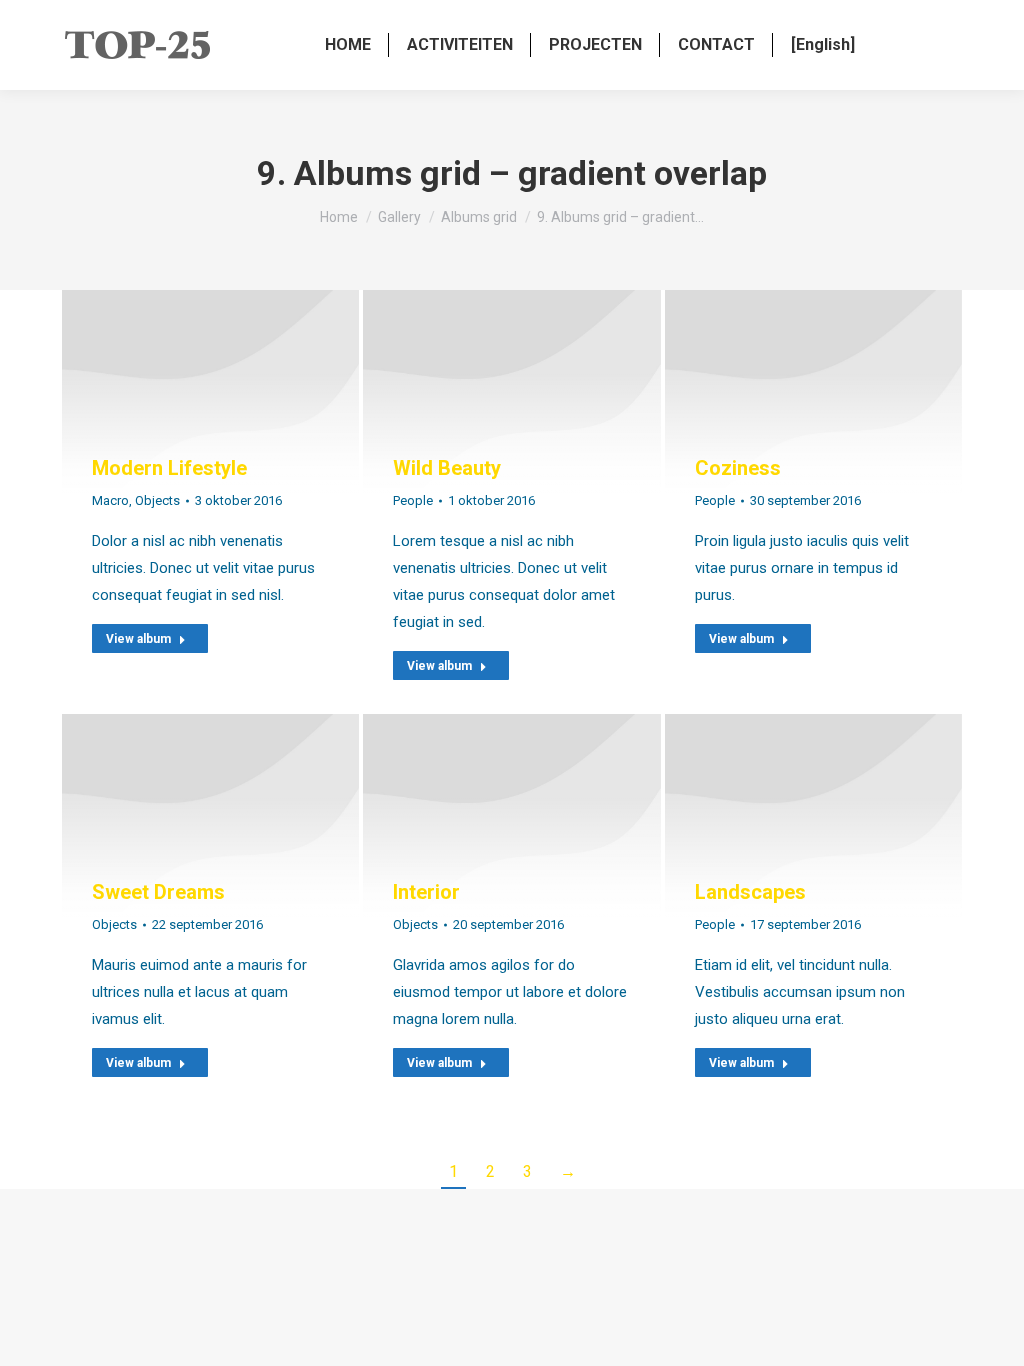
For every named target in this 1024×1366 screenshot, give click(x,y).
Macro (110, 500)
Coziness (738, 468)
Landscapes (750, 892)
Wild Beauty (447, 468)
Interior (426, 892)
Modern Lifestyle (169, 468)
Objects (157, 500)
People (413, 500)
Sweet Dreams (158, 892)
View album (138, 639)
